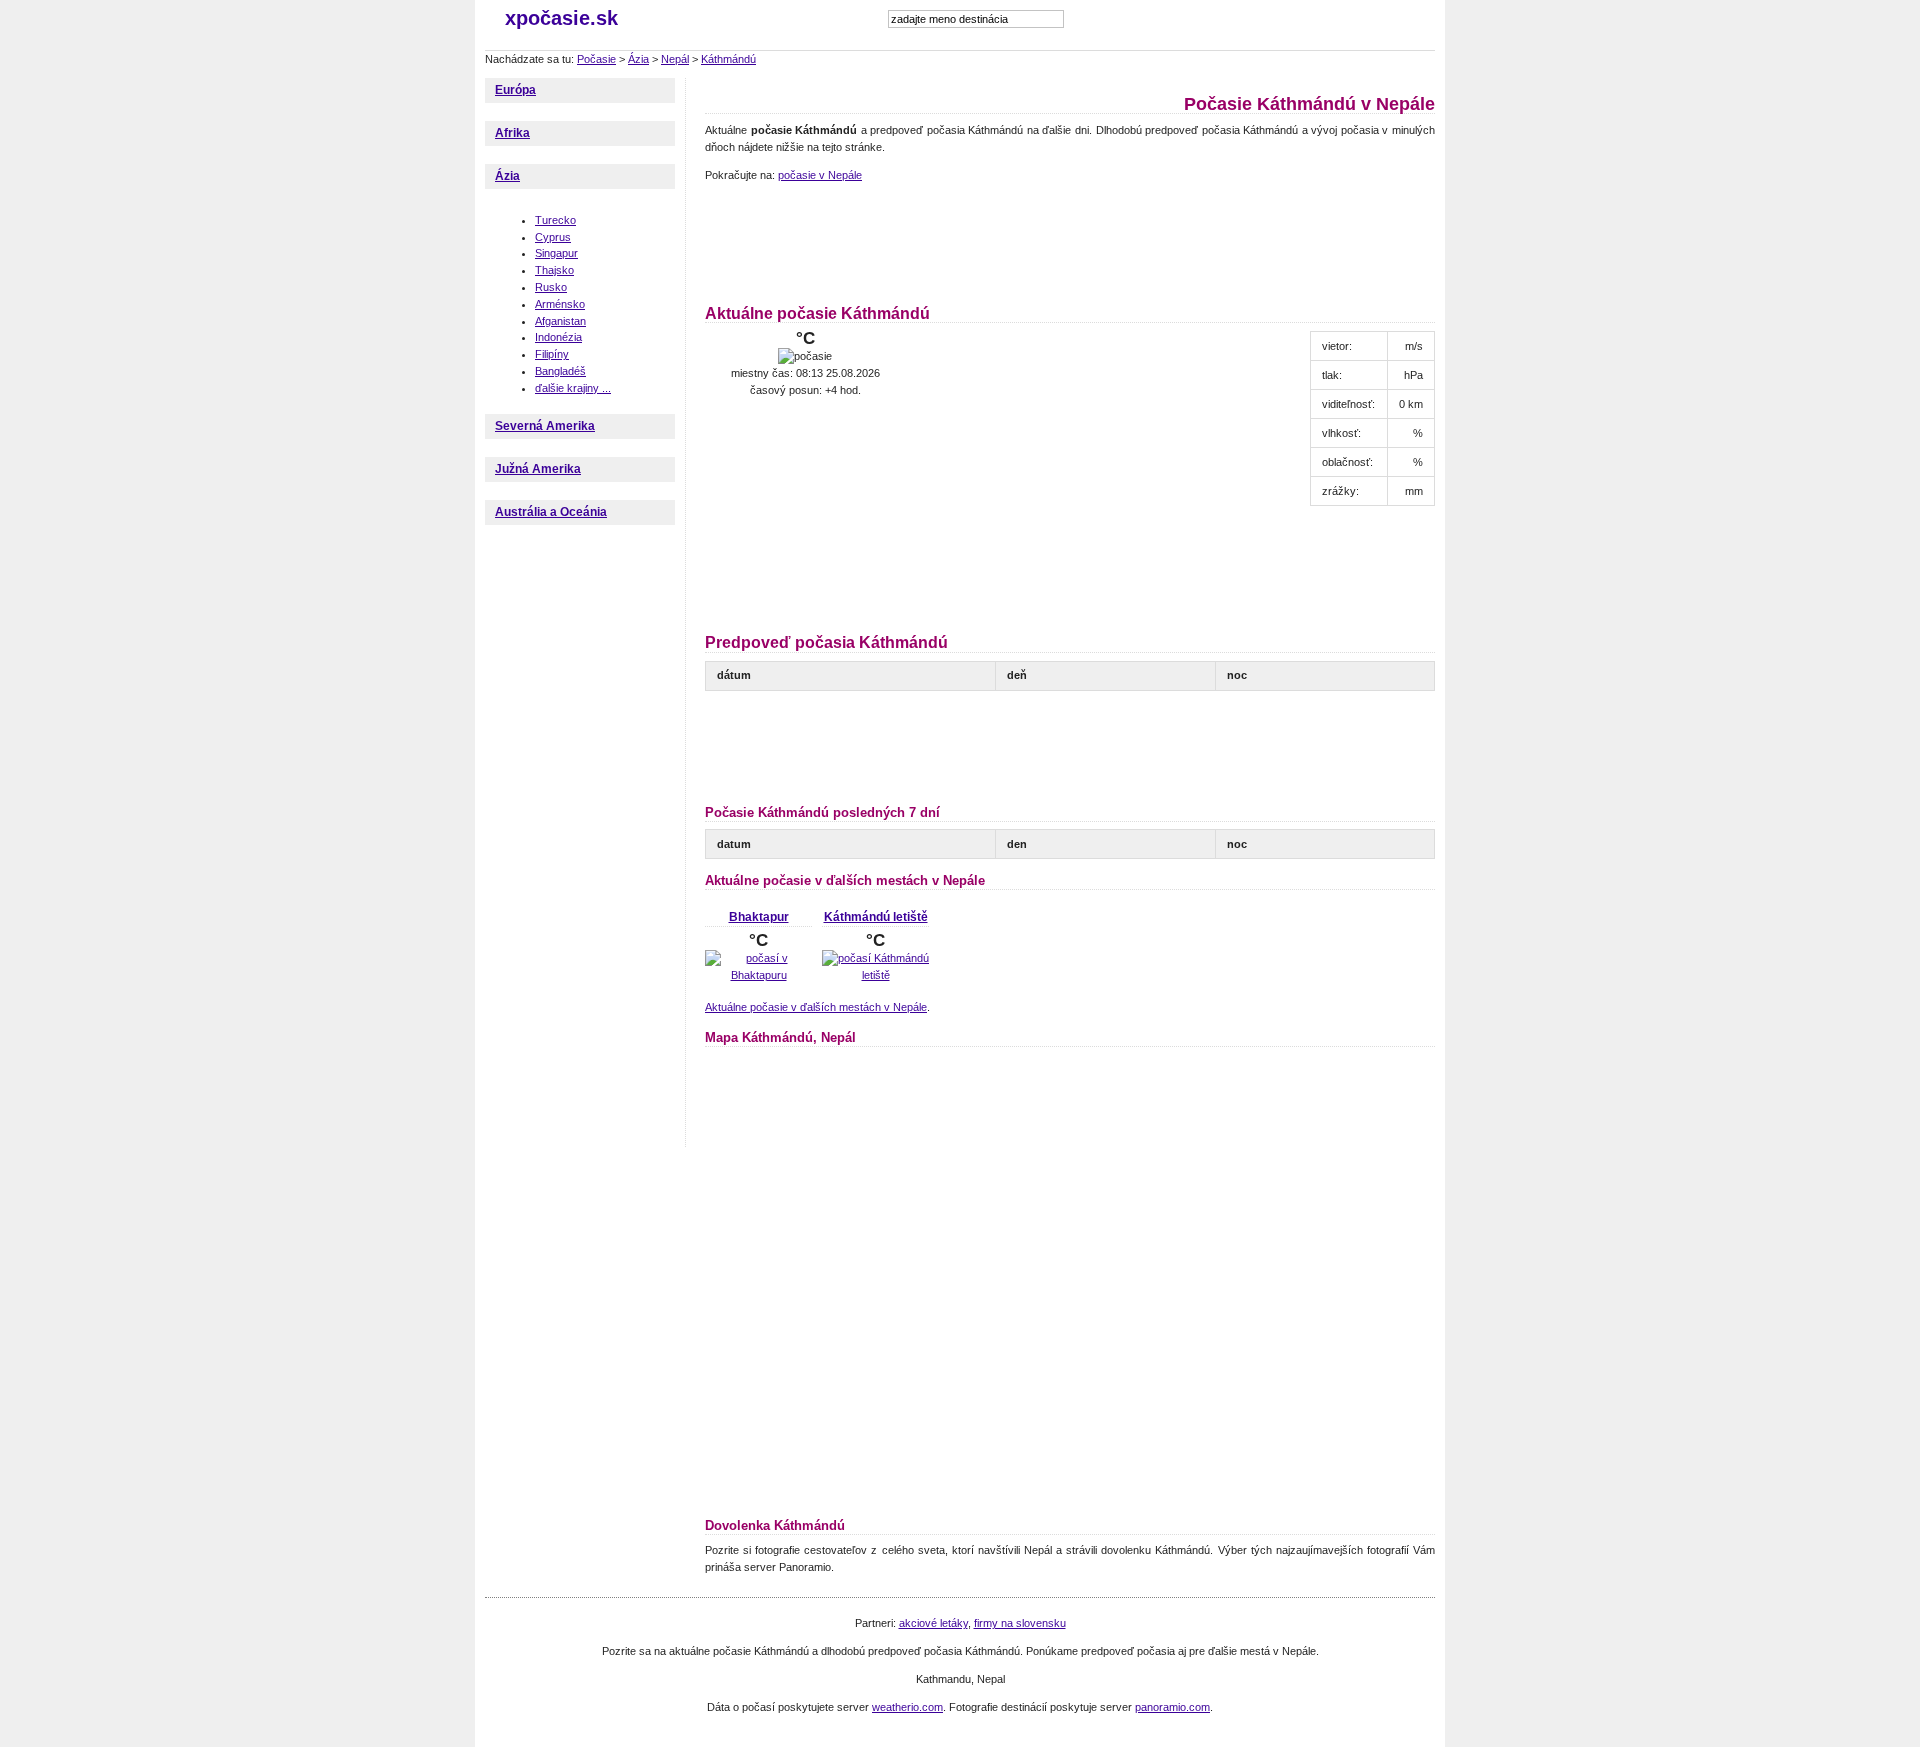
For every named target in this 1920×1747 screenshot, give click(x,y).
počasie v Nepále (820, 175)
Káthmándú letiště (876, 917)
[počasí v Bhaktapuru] (758, 975)
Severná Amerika (545, 426)
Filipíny (552, 354)
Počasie (596, 59)
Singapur (556, 253)
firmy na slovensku (1020, 1623)
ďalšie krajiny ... (573, 388)
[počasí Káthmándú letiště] (875, 975)
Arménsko (560, 304)
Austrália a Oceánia (551, 512)
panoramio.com (1172, 1707)
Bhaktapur (759, 917)
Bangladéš (560, 371)
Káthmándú (728, 59)
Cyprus (553, 237)
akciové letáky (933, 1623)
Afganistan (560, 321)
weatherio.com (907, 1707)
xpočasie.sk (561, 18)
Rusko (551, 287)
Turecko (555, 220)
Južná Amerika (538, 469)
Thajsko (554, 270)
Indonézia (558, 337)
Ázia (638, 59)
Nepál (675, 59)
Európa (515, 90)
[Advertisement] (1069, 240)
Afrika (512, 133)
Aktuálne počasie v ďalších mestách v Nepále (816, 1007)
